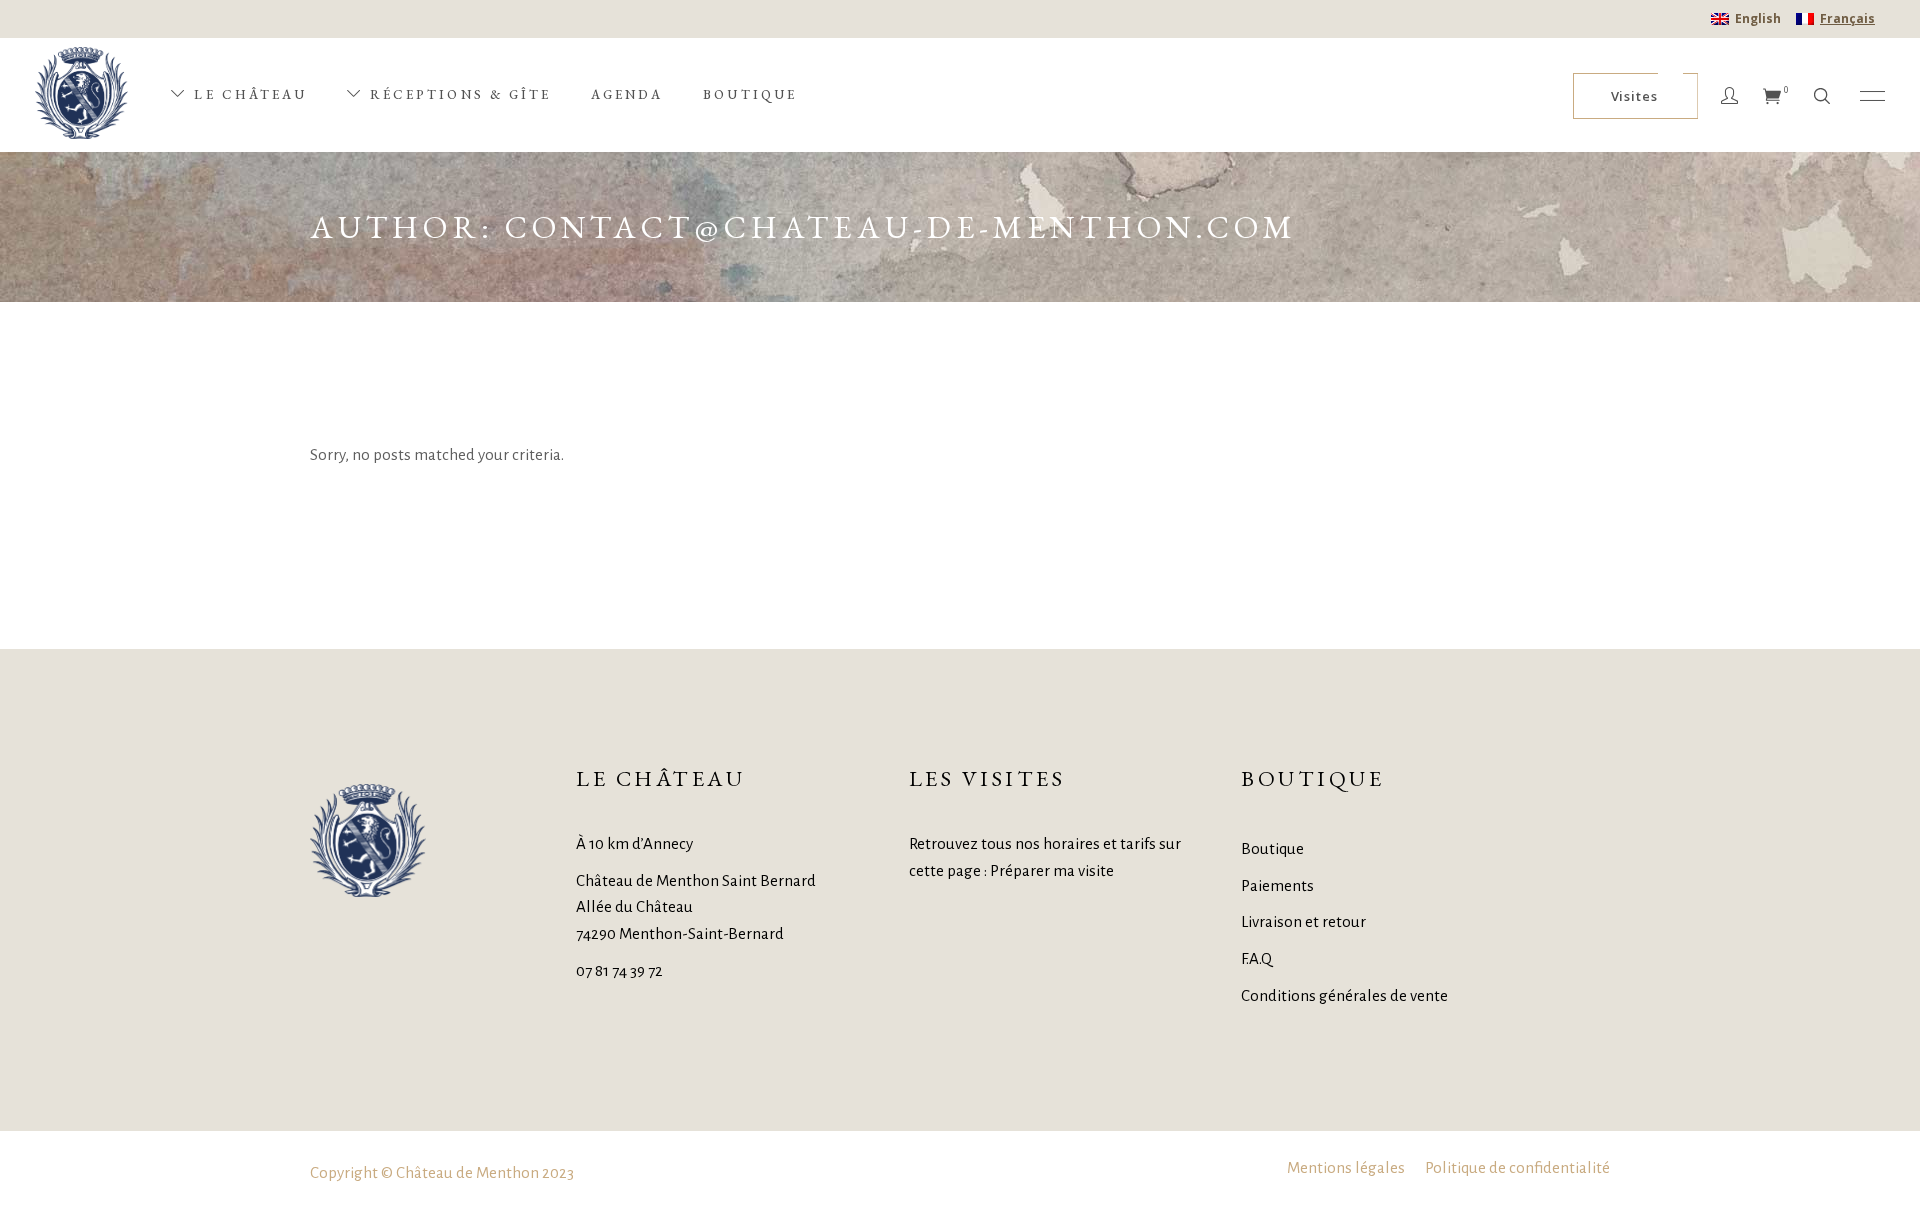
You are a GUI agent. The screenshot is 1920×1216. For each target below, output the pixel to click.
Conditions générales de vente (1344, 995)
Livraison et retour (1303, 921)
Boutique (1272, 848)
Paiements (1277, 885)
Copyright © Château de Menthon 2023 (442, 1172)
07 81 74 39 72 (619, 970)
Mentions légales (1346, 1167)
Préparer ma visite (1052, 870)
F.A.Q (1256, 958)
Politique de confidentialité (1517, 1167)
